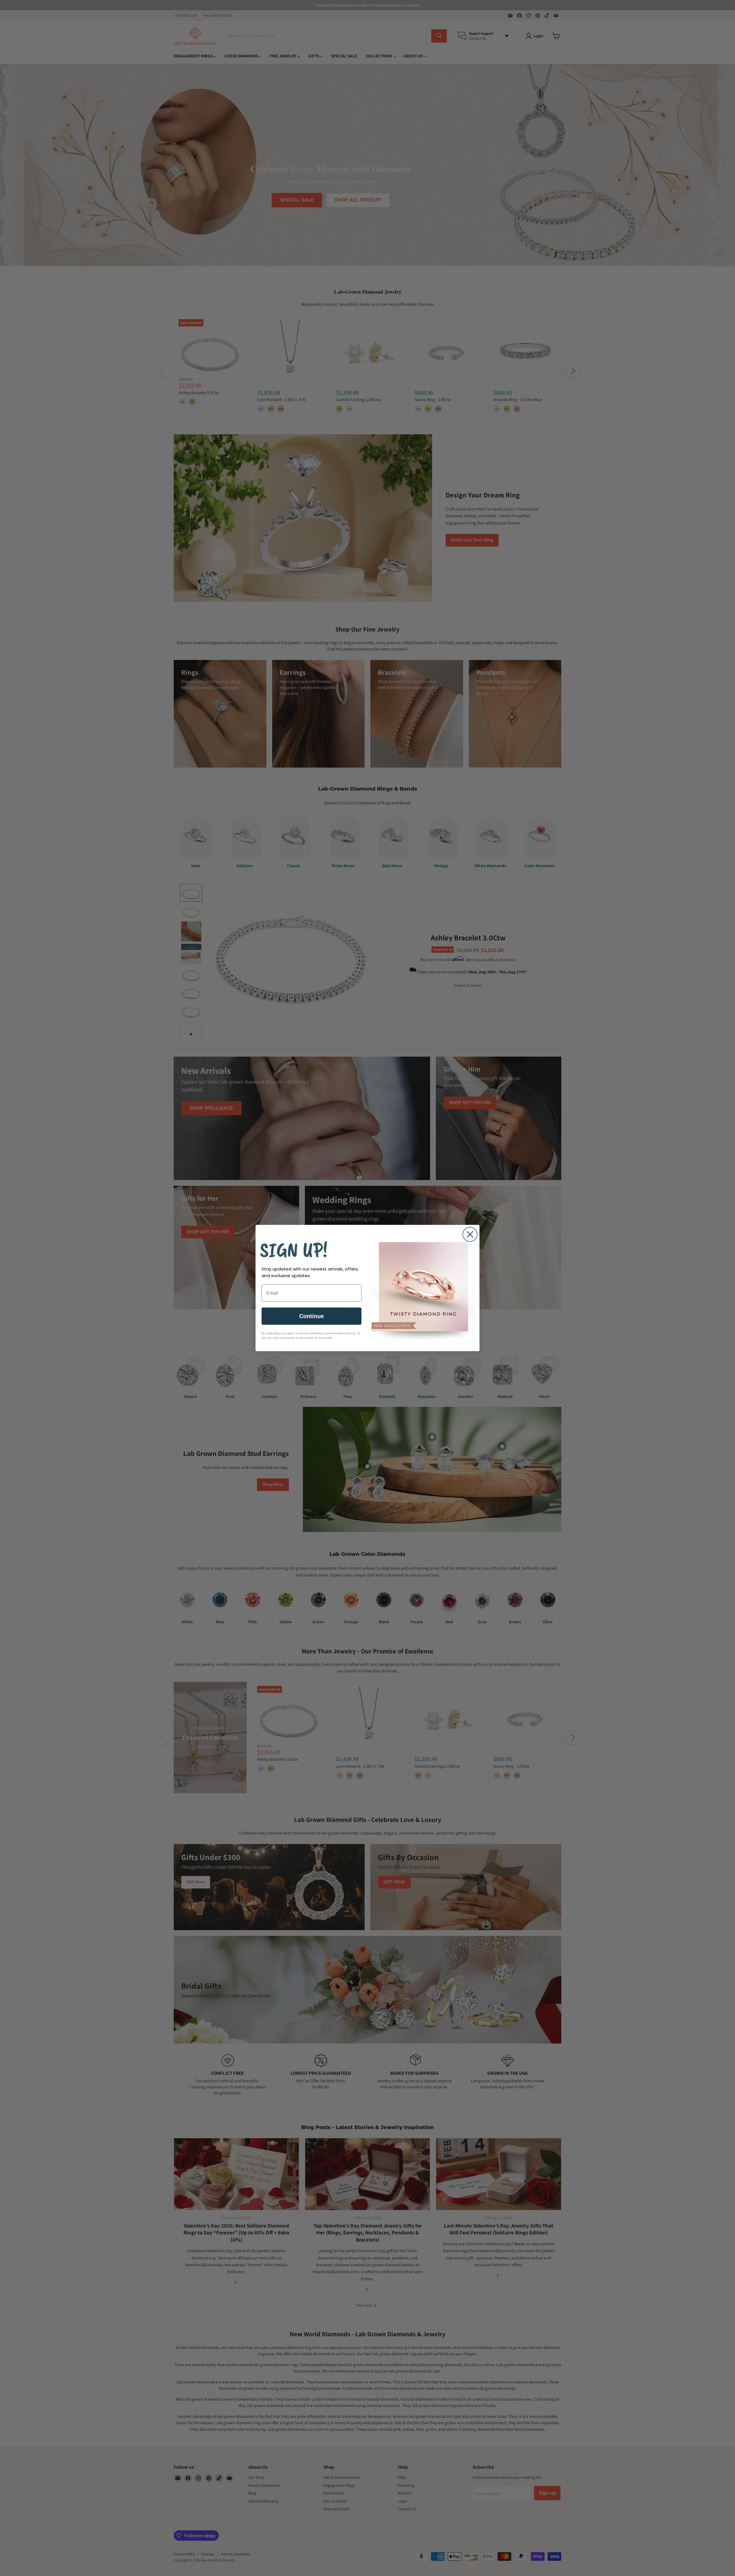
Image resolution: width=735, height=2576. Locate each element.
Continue (312, 1316)
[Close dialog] (470, 1234)
